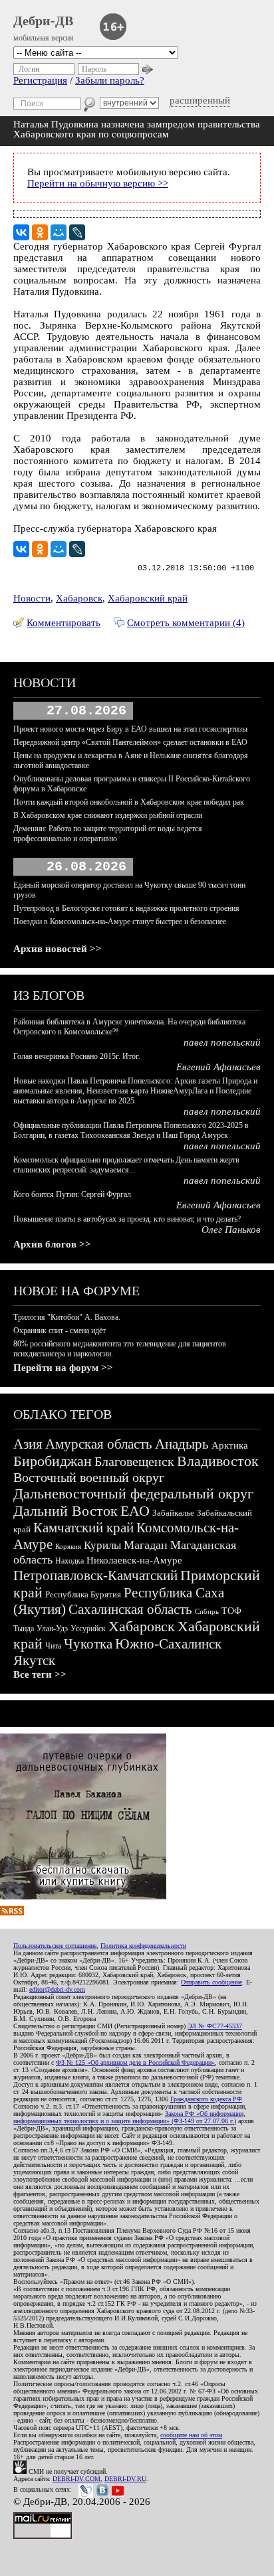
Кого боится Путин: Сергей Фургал (72, 1194)
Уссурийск (88, 1629)
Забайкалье (173, 1513)
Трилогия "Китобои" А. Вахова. (67, 1317)
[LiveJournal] (77, 232)
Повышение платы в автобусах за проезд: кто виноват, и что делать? (127, 1219)
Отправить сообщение (211, 1982)
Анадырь (182, 1444)
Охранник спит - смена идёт (60, 1330)
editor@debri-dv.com (57, 1989)
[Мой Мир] (59, 232)
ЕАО (135, 1511)
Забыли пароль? (110, 80)
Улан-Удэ (52, 1629)
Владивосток (218, 1461)
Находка (69, 1561)
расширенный (200, 100)
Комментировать (64, 623)
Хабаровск (79, 598)
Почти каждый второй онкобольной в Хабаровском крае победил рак (129, 802)
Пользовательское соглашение (55, 1946)
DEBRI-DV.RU (125, 2479)
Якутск (34, 1660)
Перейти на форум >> (63, 1368)
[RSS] (12, 1912)
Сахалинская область (130, 1609)
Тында (24, 1629)
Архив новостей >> (58, 949)
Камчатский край (83, 1528)
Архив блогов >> (52, 1244)
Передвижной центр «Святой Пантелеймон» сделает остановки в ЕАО (130, 742)
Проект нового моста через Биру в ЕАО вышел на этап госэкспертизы (130, 729)
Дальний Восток (66, 1511)
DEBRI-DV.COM (76, 2479)
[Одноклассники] (40, 232)
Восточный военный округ (89, 1477)
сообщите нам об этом (191, 2435)
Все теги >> (40, 1674)
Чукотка (88, 1644)
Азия (28, 1444)
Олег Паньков (231, 1230)
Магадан (146, 1545)
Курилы (102, 1545)
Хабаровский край (148, 598)
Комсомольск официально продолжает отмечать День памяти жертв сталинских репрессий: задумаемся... (126, 1165)
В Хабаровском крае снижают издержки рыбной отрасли (108, 815)
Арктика (230, 1445)
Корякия (68, 1546)
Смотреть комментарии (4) (186, 623)
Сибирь (207, 1611)
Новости (32, 598)
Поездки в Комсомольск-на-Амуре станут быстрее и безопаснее (120, 922)
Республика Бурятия (83, 1594)
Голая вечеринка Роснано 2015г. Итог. (77, 1056)
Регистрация (40, 80)
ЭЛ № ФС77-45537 (215, 2026)
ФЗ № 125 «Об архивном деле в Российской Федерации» (135, 2062)
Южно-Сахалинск (168, 1644)
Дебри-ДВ (43, 21)
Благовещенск (134, 1461)
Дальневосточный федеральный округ (133, 1493)
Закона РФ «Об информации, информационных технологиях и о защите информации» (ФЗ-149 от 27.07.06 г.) (129, 2117)
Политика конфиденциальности (143, 1946)
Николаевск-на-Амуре (134, 1560)
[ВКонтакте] (21, 232)
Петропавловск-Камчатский (95, 1575)
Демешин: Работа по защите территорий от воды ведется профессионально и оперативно (108, 834)
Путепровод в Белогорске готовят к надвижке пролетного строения (126, 908)
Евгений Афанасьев (218, 1067)
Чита (53, 1646)
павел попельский (222, 1042)
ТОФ (231, 1611)
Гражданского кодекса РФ (206, 2099)
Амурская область (99, 1444)
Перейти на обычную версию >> (98, 183)
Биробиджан (53, 1461)
